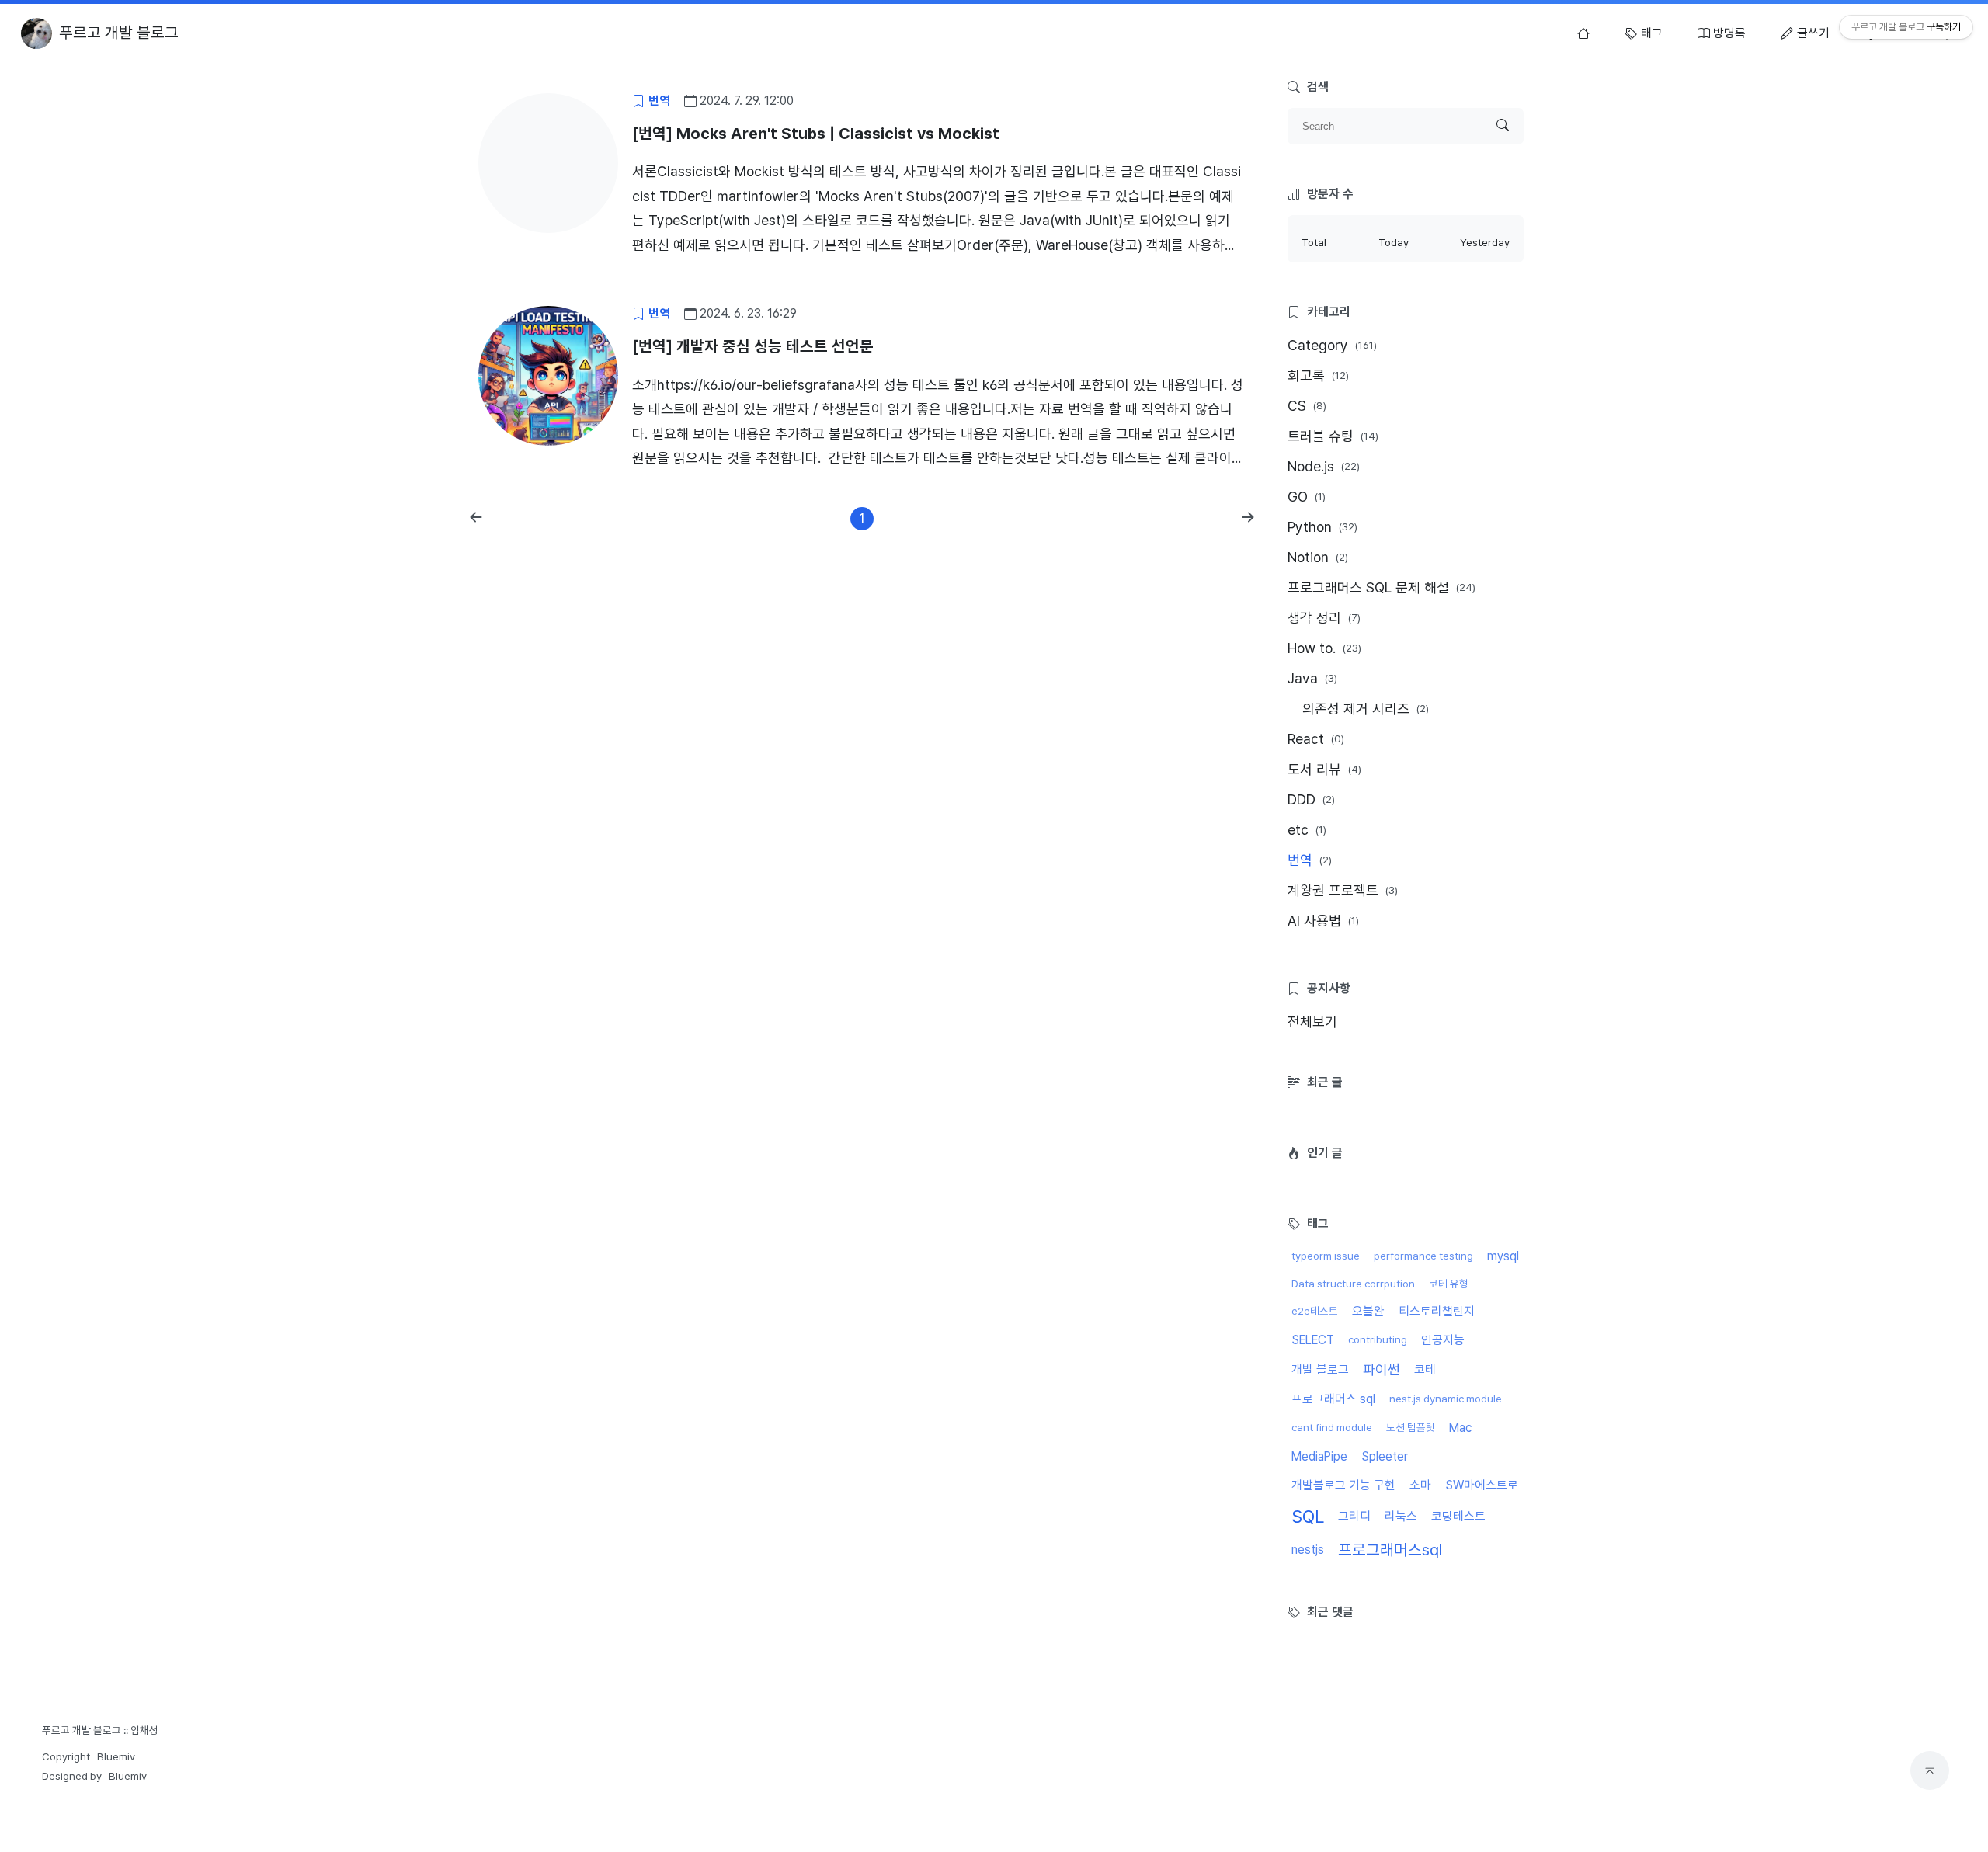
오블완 (1368, 1311)
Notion (1318, 557)
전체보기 (1312, 1022)
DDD (1311, 799)
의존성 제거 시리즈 (1366, 709)
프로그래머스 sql (1333, 1399)
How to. (1324, 648)
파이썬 (1382, 1369)
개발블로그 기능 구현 (1343, 1485)
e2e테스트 (1315, 1311)
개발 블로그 (1320, 1369)
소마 (1420, 1485)
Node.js (1324, 466)
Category (1332, 345)
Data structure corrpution (1353, 1284)
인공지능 (1443, 1340)
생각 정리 (1324, 618)
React (1316, 739)
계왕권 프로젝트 (1343, 890)
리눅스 (1401, 1516)
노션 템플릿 (1411, 1427)
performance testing (1423, 1256)
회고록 (1318, 375)
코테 (1425, 1369)
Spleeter (1385, 1456)
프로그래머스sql (1390, 1550)
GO (1307, 497)
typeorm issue (1326, 1256)
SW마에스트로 (1482, 1485)
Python (1322, 527)
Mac (1460, 1428)
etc (1307, 830)
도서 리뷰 (1324, 769)
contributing (1378, 1339)
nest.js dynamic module (1446, 1399)
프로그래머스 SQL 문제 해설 (1382, 587)
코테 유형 (1449, 1284)
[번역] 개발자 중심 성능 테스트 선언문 (753, 346)
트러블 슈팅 (1333, 436)
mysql (1503, 1256)
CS (1307, 406)
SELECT (1313, 1340)
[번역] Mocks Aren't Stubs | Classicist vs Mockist (816, 134)
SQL (1308, 1517)
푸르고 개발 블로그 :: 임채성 (100, 1730)
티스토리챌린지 (1437, 1311)
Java (1312, 678)
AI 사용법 (1323, 921)
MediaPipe (1319, 1456)
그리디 (1354, 1516)
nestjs (1308, 1550)
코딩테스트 (1458, 1516)
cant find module (1332, 1427)
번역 (1310, 860)
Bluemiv (116, 1756)
